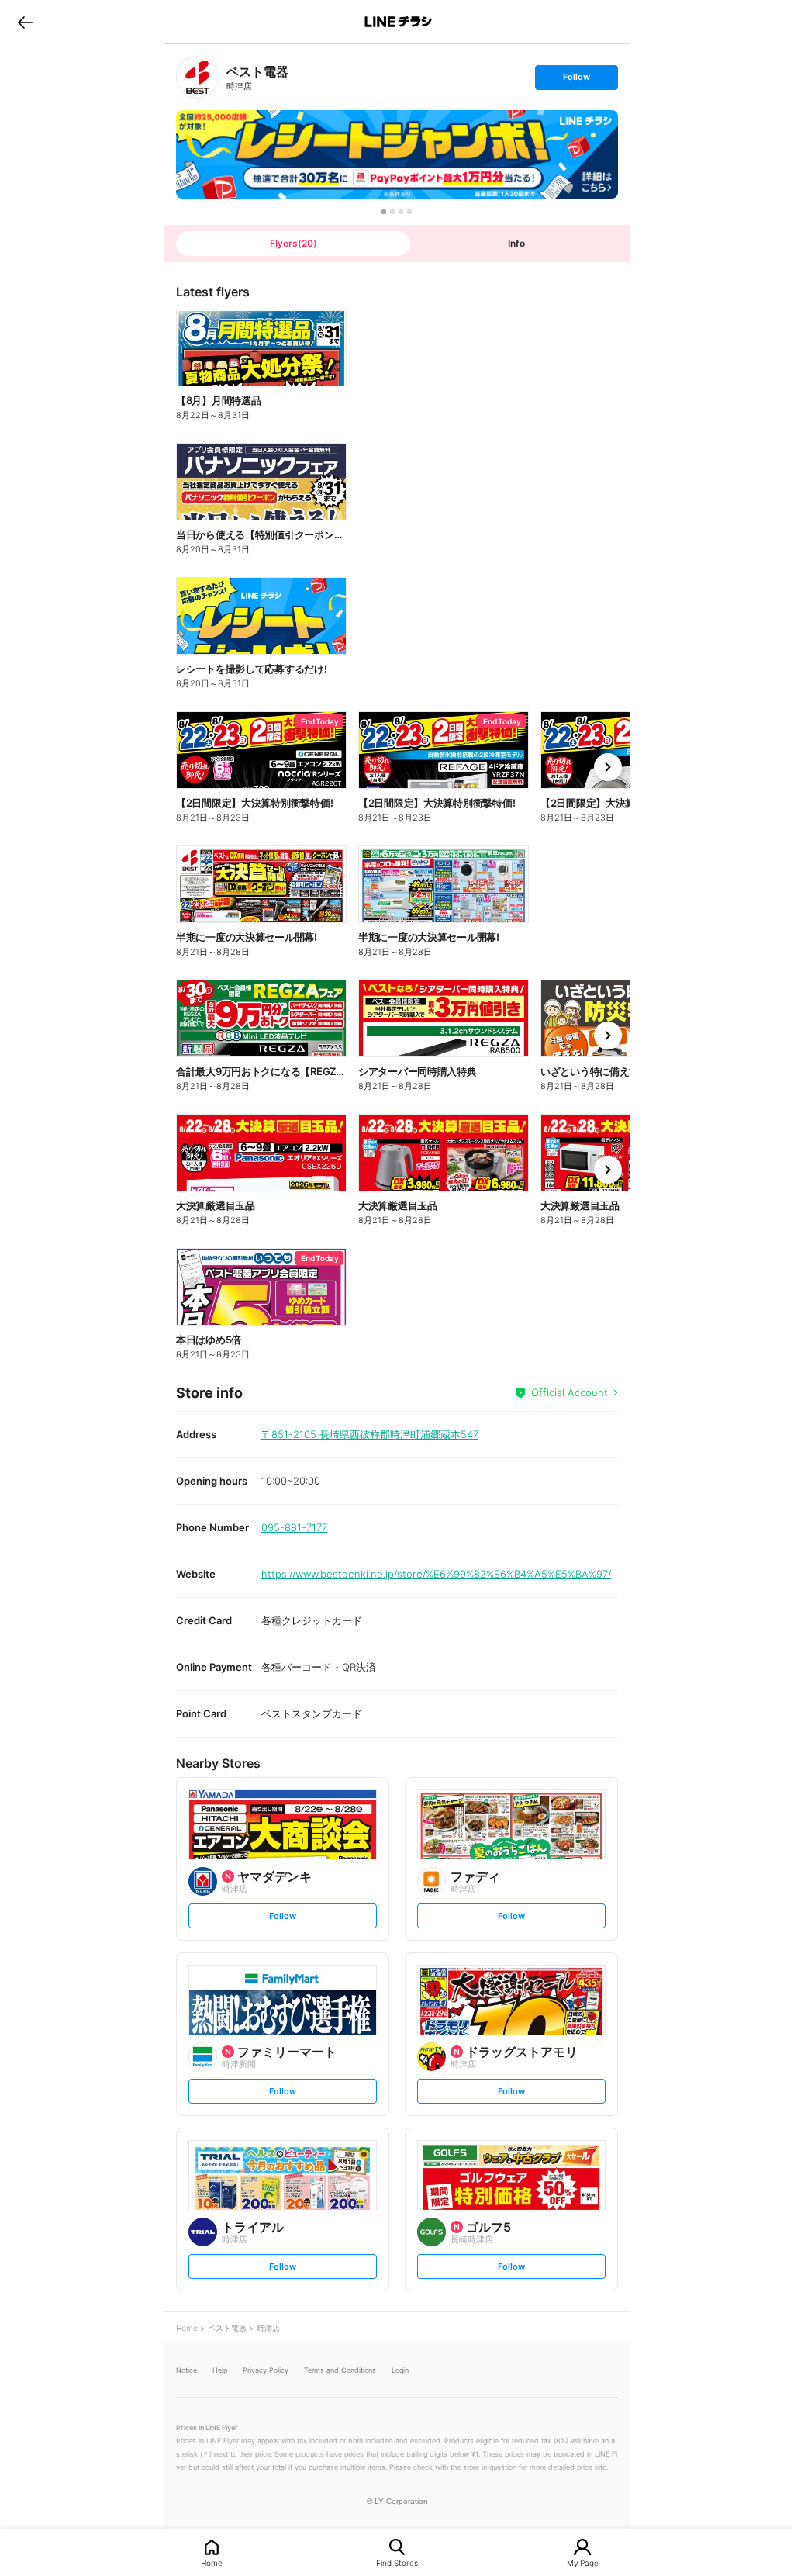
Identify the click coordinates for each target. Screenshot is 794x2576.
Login (400, 2370)
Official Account (570, 1392)
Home (212, 2562)
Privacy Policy (266, 2370)
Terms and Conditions (340, 2370)
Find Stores (397, 2562)
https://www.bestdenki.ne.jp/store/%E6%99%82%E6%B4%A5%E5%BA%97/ (436, 1574)
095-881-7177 (294, 1527)
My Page (583, 2562)
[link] (197, 77)
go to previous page (25, 22)
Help (220, 2370)
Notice (186, 2370)
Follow (576, 80)
